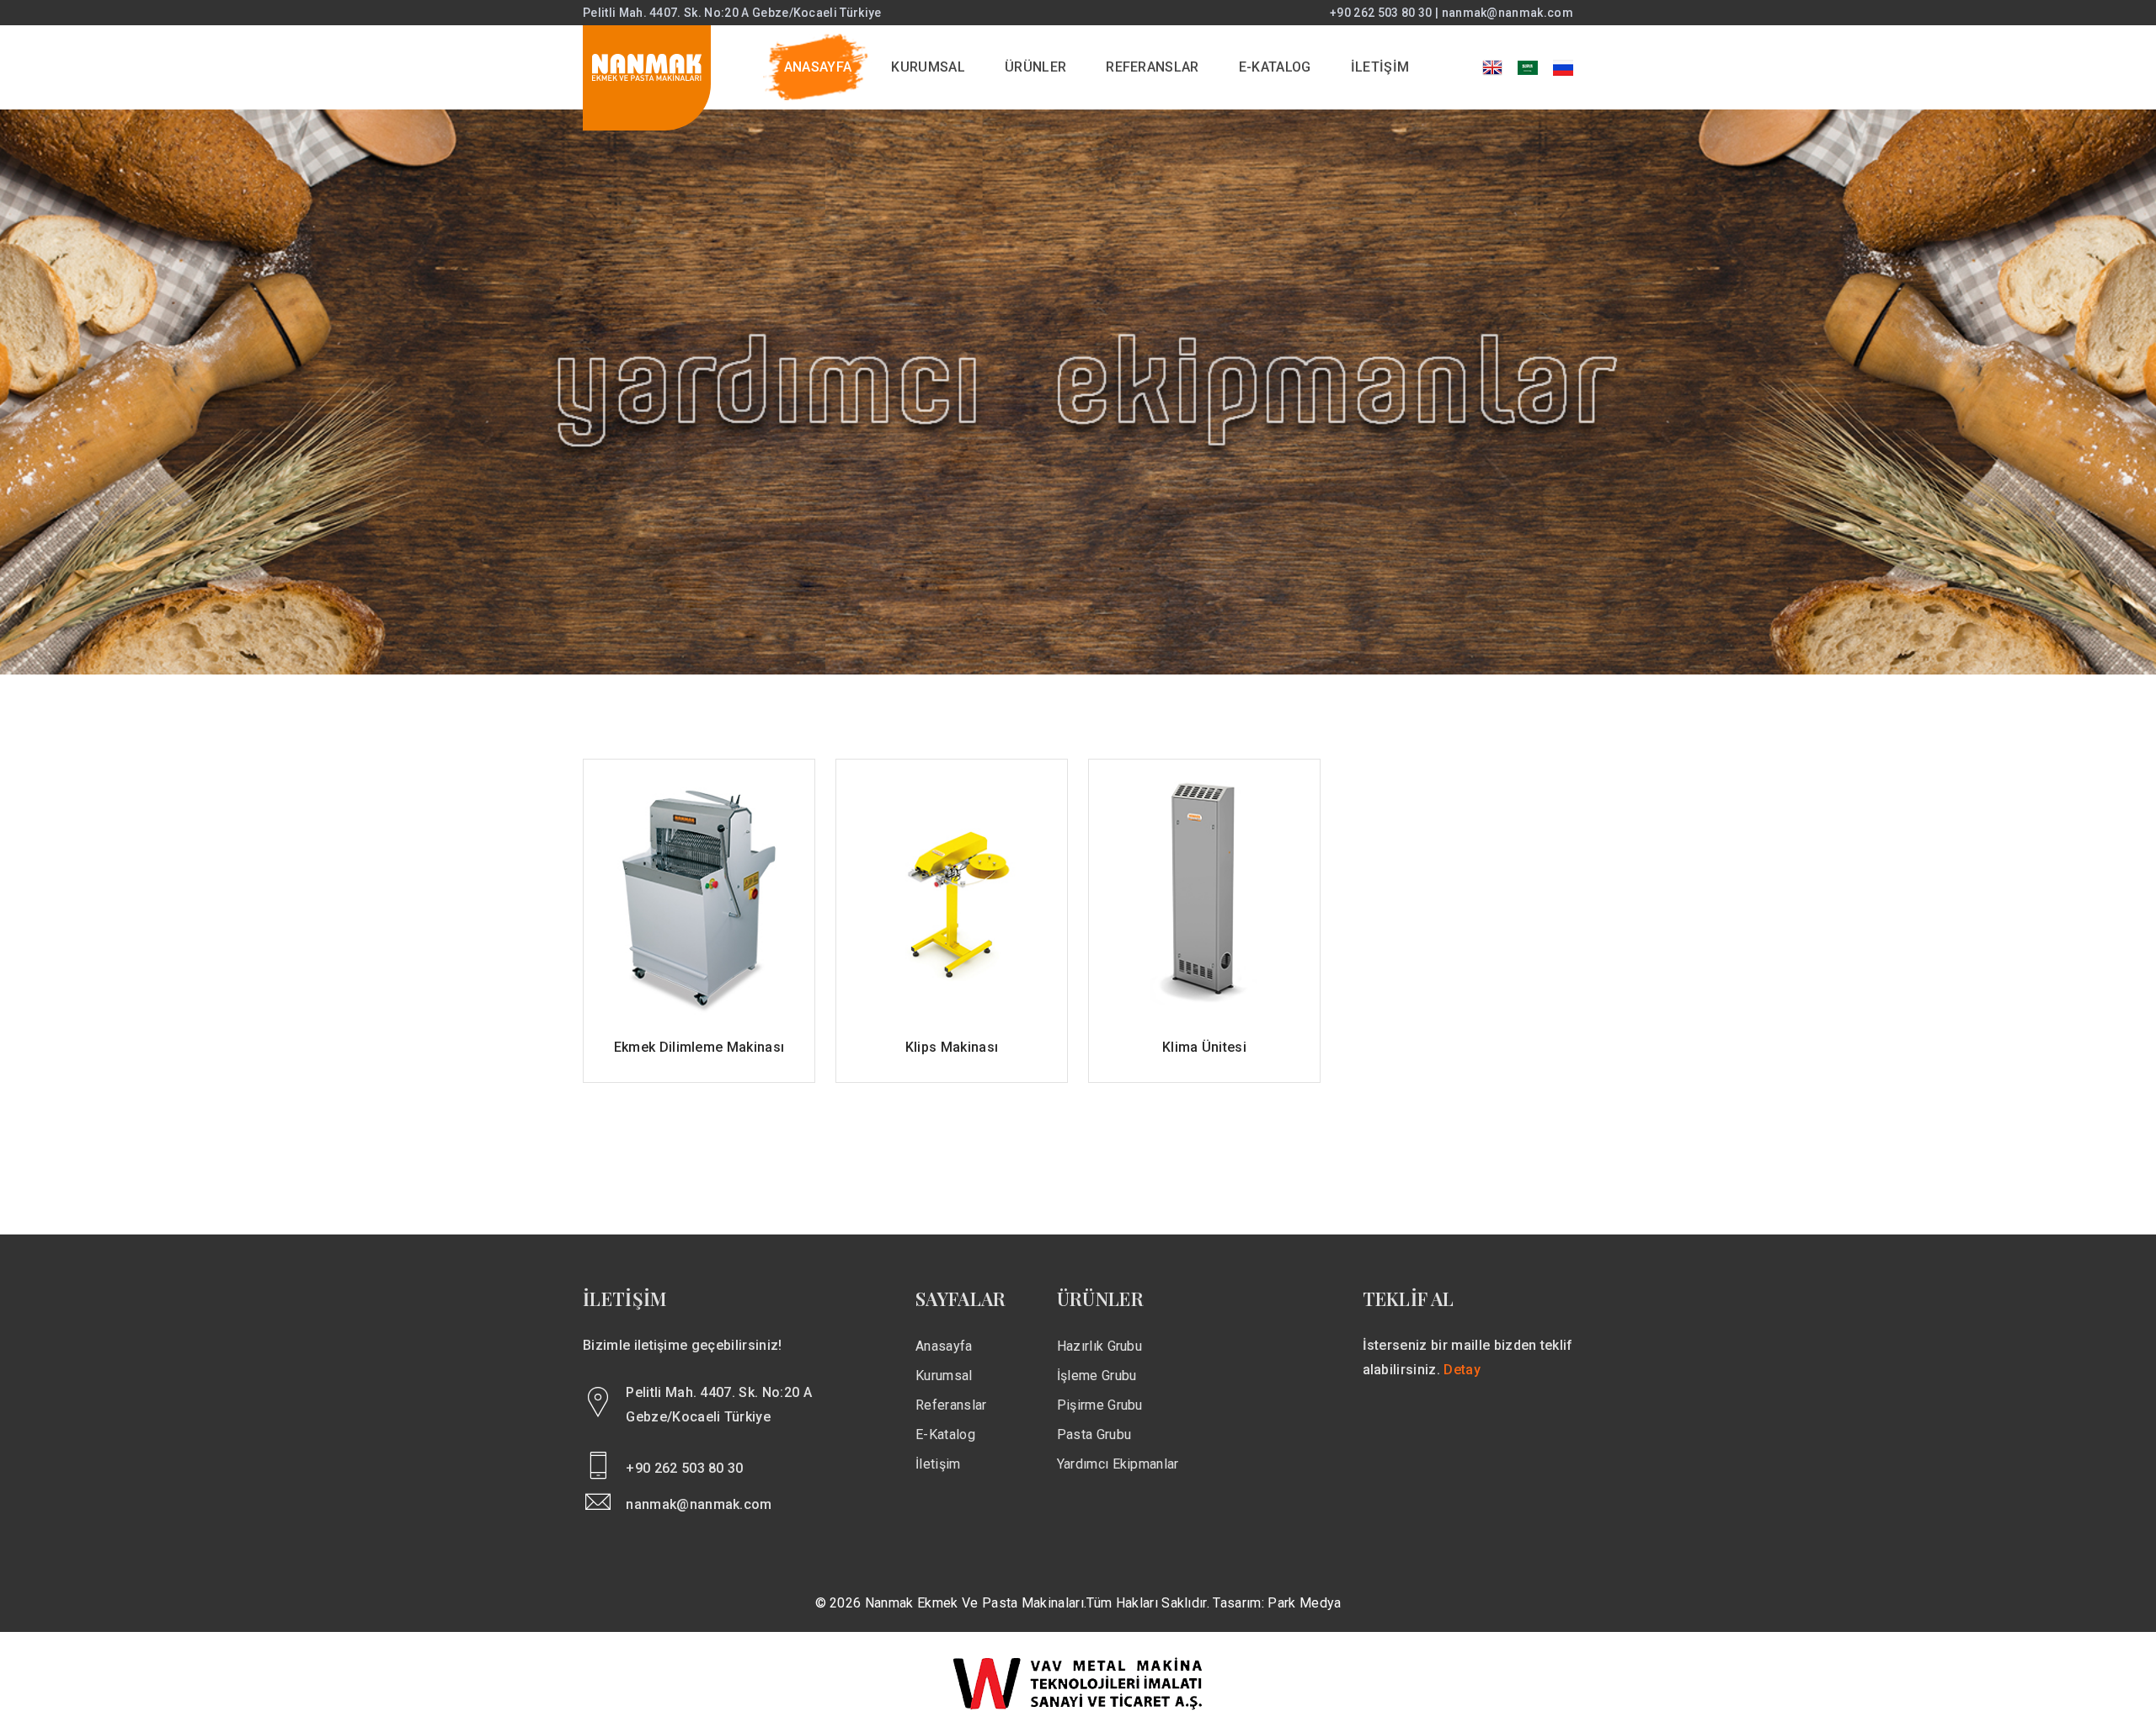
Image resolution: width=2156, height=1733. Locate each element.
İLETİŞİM (1380, 67)
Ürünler (1035, 67)
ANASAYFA (818, 67)
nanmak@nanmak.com (1508, 13)
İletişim (938, 1464)
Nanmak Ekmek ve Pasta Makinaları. (976, 1603)
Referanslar (951, 1405)
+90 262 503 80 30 (684, 1468)
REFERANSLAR (1153, 67)
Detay (1462, 1370)
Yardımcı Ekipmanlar (1118, 1464)
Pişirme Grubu (1100, 1405)
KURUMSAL (928, 67)
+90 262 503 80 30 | (1385, 13)
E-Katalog (945, 1434)
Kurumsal (944, 1376)
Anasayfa (944, 1346)
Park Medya (1304, 1603)
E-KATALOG (1275, 67)
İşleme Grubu (1097, 1376)
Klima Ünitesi (1204, 1047)
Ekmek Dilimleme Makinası (699, 1047)
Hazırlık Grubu (1099, 1346)
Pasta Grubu (1094, 1434)
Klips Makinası (952, 1047)
